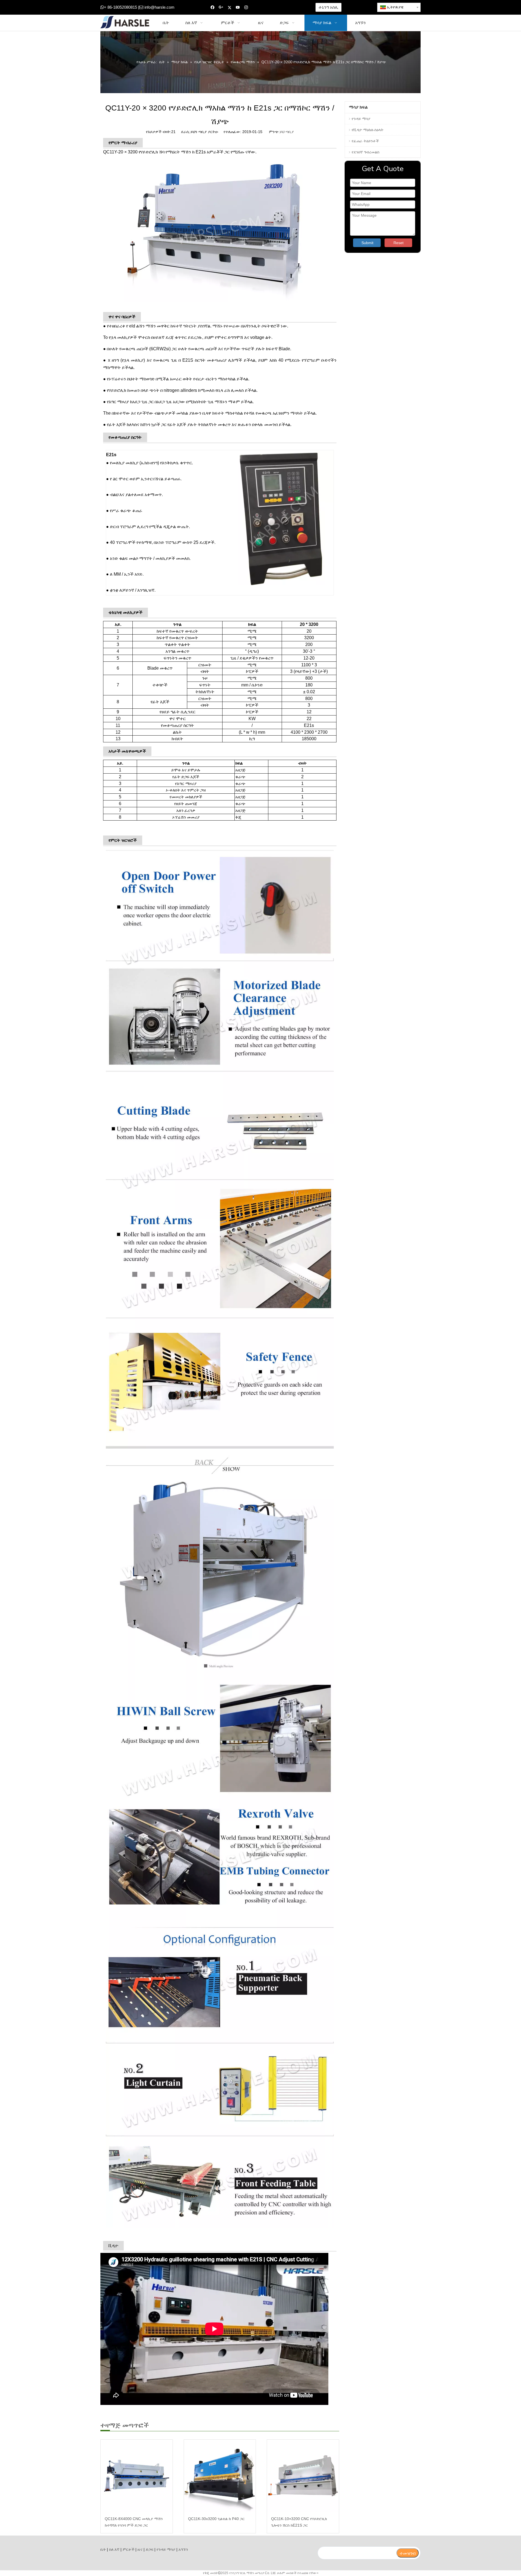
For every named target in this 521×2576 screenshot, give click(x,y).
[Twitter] (229, 7)
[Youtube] (238, 7)
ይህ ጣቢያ (287, 132)
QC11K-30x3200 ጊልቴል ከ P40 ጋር (216, 2519)
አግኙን (183, 2549)
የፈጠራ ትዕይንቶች (365, 141)
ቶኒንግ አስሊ (328, 7)
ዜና (140, 2549)
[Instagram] (246, 7)
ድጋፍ (150, 2549)
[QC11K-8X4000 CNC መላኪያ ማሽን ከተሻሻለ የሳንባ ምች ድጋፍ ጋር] (137, 2476)
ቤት (103, 2549)
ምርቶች (128, 2549)
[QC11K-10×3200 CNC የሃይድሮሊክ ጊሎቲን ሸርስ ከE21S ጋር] (303, 2476)
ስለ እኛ (114, 2549)
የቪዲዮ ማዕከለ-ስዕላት (368, 130)
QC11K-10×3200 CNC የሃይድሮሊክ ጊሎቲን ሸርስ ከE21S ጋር (299, 2522)
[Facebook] (213, 7)
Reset (398, 243)
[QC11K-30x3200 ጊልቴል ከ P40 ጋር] (220, 2476)
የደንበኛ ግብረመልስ (366, 152)
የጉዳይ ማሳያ (361, 119)
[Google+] (221, 7)
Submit (367, 243)
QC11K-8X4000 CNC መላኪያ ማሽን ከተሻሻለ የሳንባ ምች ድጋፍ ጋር (134, 2522)
